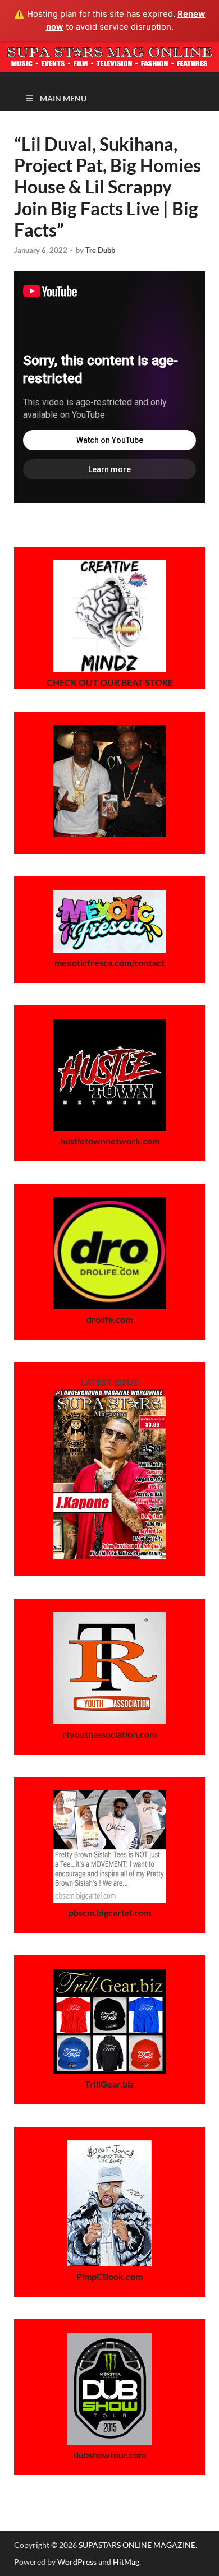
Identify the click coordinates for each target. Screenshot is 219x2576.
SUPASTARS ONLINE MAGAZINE (137, 2545)
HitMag (126, 2562)
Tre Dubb (100, 250)
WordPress (77, 2562)
